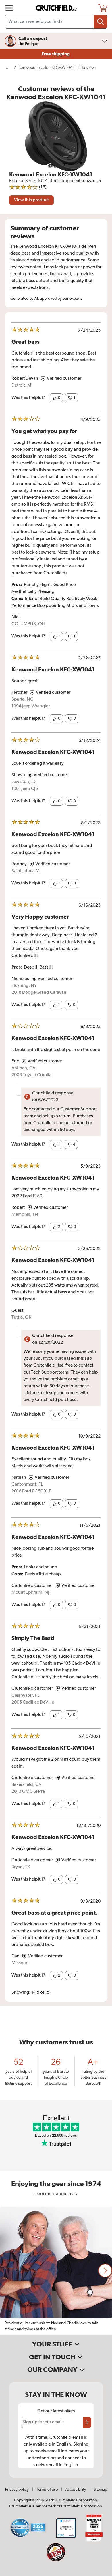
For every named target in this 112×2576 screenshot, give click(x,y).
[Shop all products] (9, 8)
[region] (56, 2271)
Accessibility (76, 2490)
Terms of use (47, 2490)
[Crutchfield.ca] (57, 8)
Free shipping (56, 54)
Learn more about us (54, 2194)
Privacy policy (17, 2490)
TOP (101, 2572)
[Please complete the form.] (87, 2422)
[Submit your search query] (101, 22)
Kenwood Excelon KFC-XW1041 (46, 68)
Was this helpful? (28, 398)
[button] (56, 398)
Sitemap (100, 2490)
